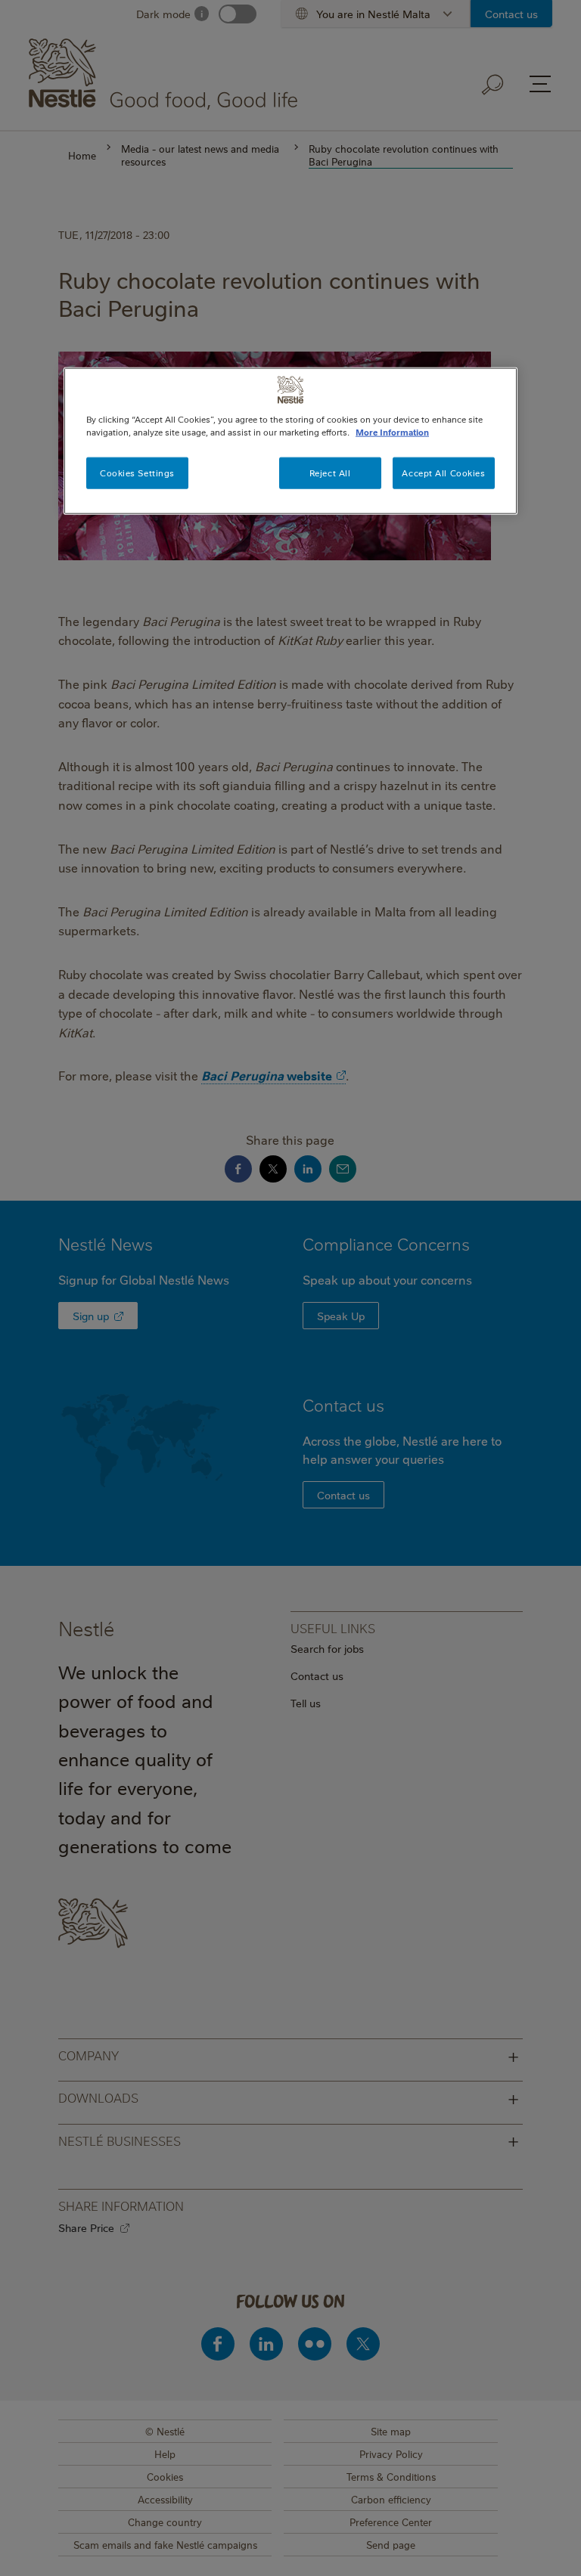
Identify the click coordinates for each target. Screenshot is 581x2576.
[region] (290, 441)
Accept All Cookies (443, 473)
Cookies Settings (137, 473)
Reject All (330, 473)
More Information (392, 432)
